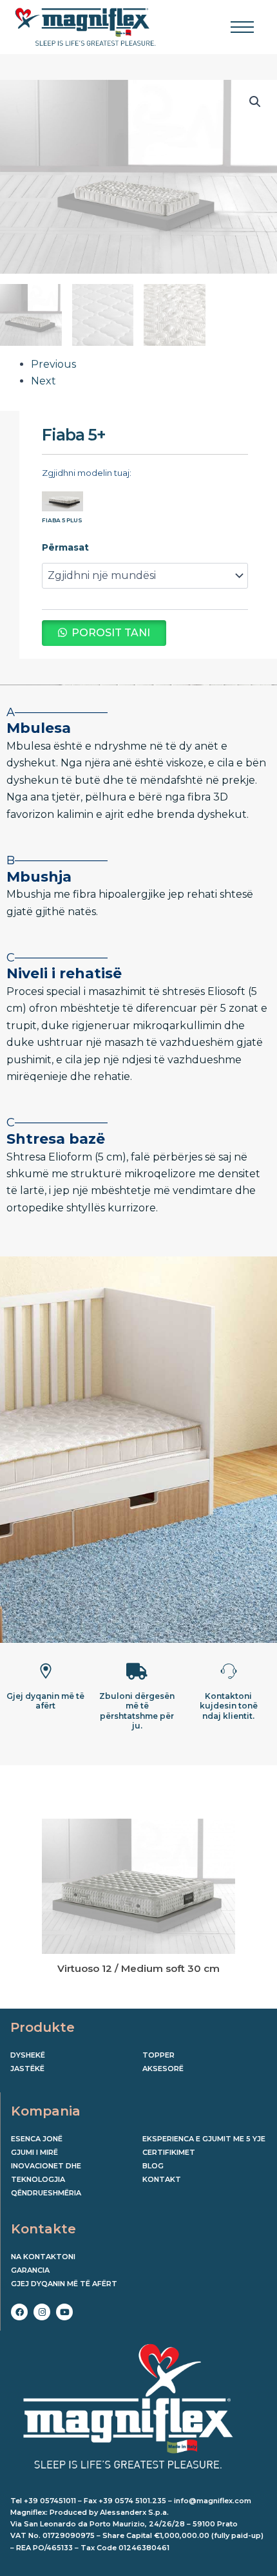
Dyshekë (28, 2055)
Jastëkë (27, 2069)
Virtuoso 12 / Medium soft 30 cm (138, 1968)
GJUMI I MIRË (34, 2152)
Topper (158, 2055)
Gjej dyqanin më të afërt (64, 2284)
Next (43, 381)
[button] (255, 102)
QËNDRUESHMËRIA (46, 2193)
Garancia (30, 2270)
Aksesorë (163, 2069)
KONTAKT (162, 2179)
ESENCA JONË (37, 2139)
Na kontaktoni (43, 2257)
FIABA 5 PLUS (62, 520)
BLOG (153, 2166)
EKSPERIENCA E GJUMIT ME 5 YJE (204, 2139)
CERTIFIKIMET (169, 2152)
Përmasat (65, 547)
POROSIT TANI (111, 633)
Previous (53, 364)
